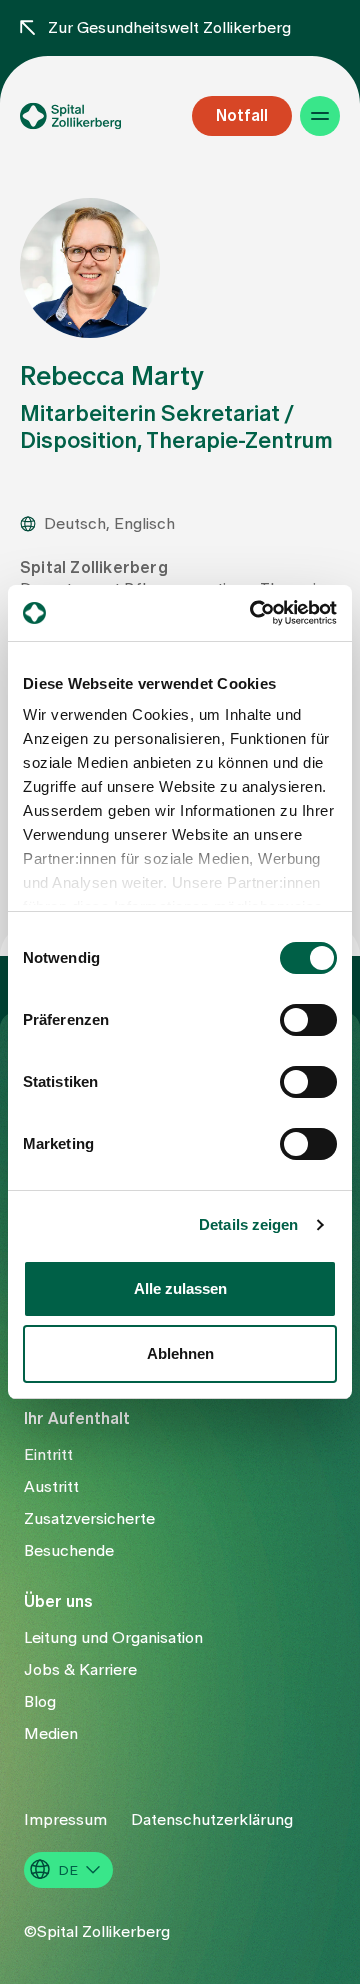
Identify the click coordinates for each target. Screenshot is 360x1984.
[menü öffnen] (320, 116)
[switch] (308, 1020)
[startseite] (94, 116)
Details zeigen (248, 1224)
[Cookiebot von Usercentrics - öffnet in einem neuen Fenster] (254, 613)
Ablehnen (180, 1353)
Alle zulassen (180, 1288)
